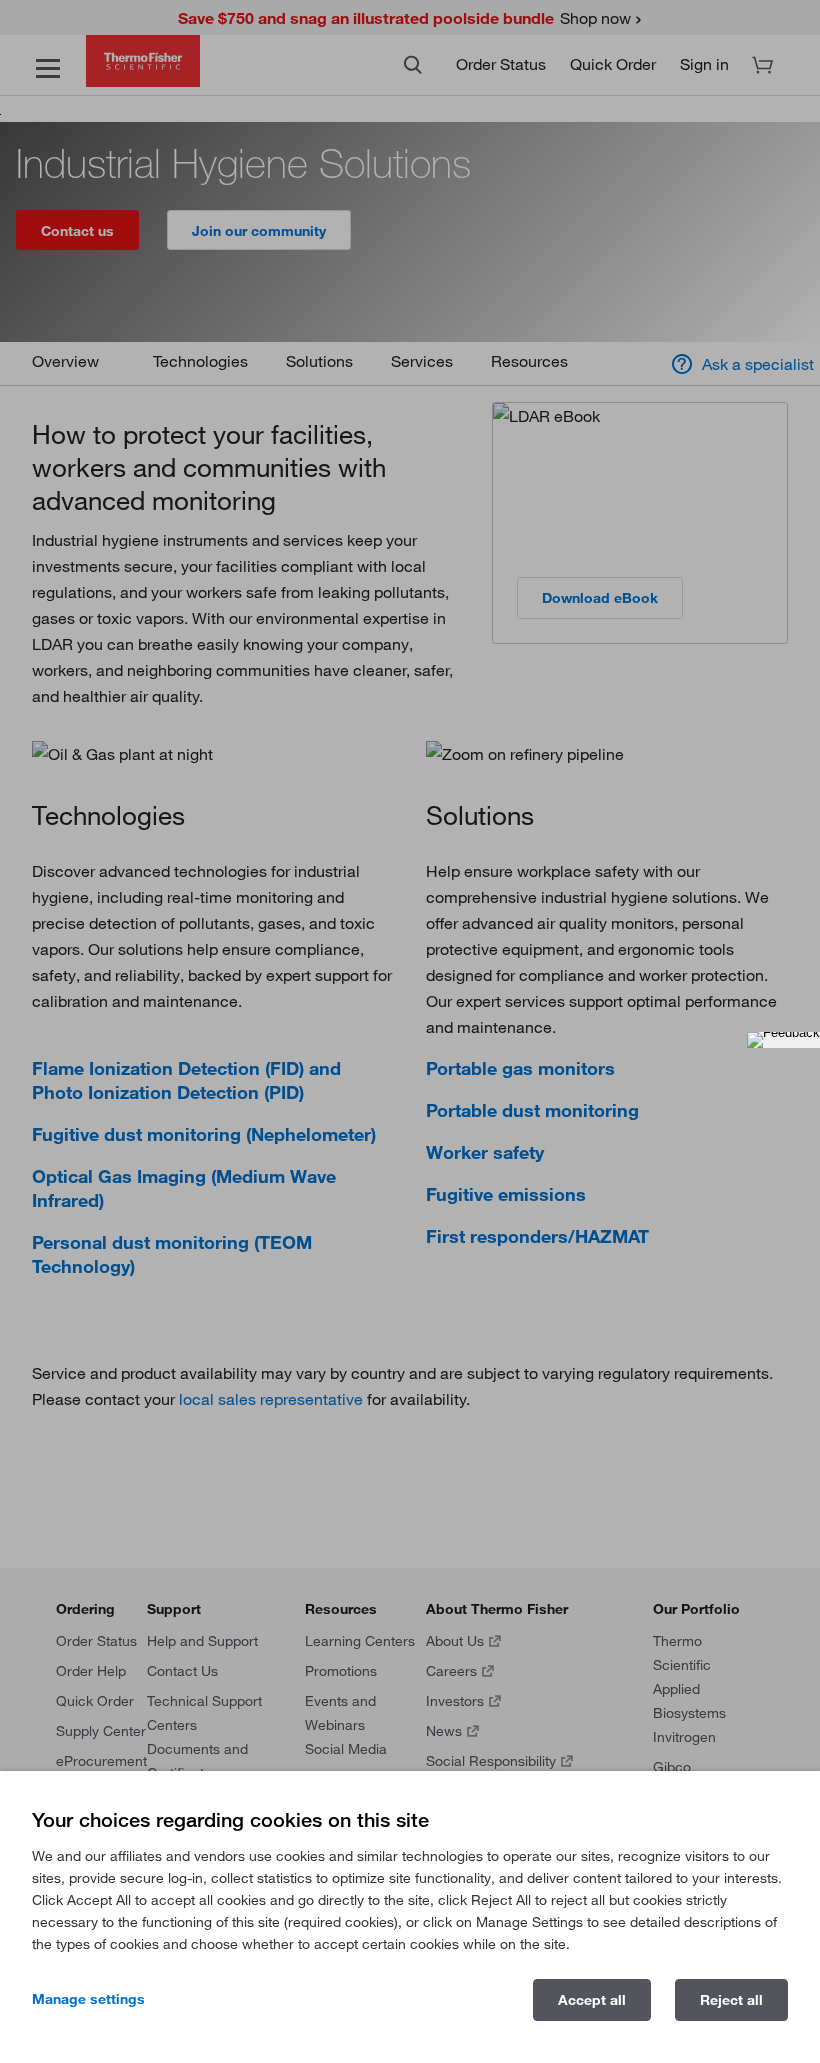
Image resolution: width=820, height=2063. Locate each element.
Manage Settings (88, 1999)
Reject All (731, 2000)
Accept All (592, 2000)
